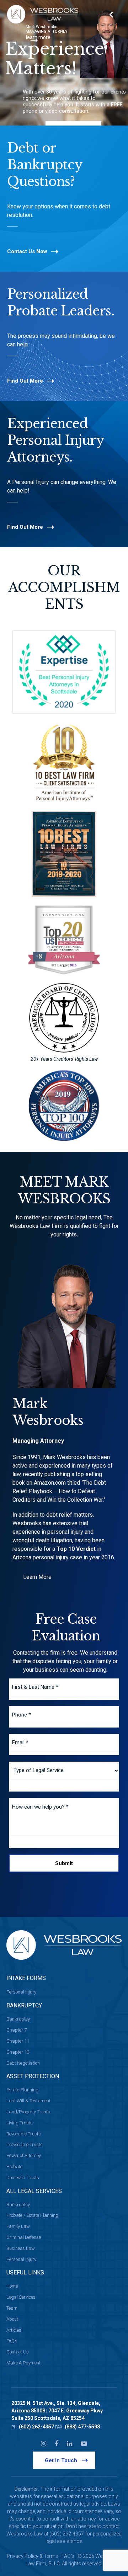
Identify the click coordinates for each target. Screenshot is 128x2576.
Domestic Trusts (23, 2178)
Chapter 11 (18, 2041)
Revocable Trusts (24, 2134)
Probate (14, 2167)
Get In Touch (61, 2460)
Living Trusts (20, 2123)
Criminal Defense (24, 2237)
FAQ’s (12, 2341)
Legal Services (21, 2297)
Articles (14, 2330)
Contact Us (18, 2352)
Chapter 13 (18, 2052)
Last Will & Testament (28, 2101)
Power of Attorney (24, 2155)
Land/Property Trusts (28, 2112)
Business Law (21, 2248)
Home (12, 2286)
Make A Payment (23, 2363)
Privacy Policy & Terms (33, 2556)
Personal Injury (21, 1992)
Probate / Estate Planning (32, 2215)
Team (12, 2308)
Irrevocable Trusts (25, 2144)
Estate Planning (22, 2090)
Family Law (18, 2226)
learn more (38, 37)
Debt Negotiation (23, 2063)
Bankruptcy (18, 2019)
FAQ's (68, 2556)
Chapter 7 (17, 2030)
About (12, 2319)
